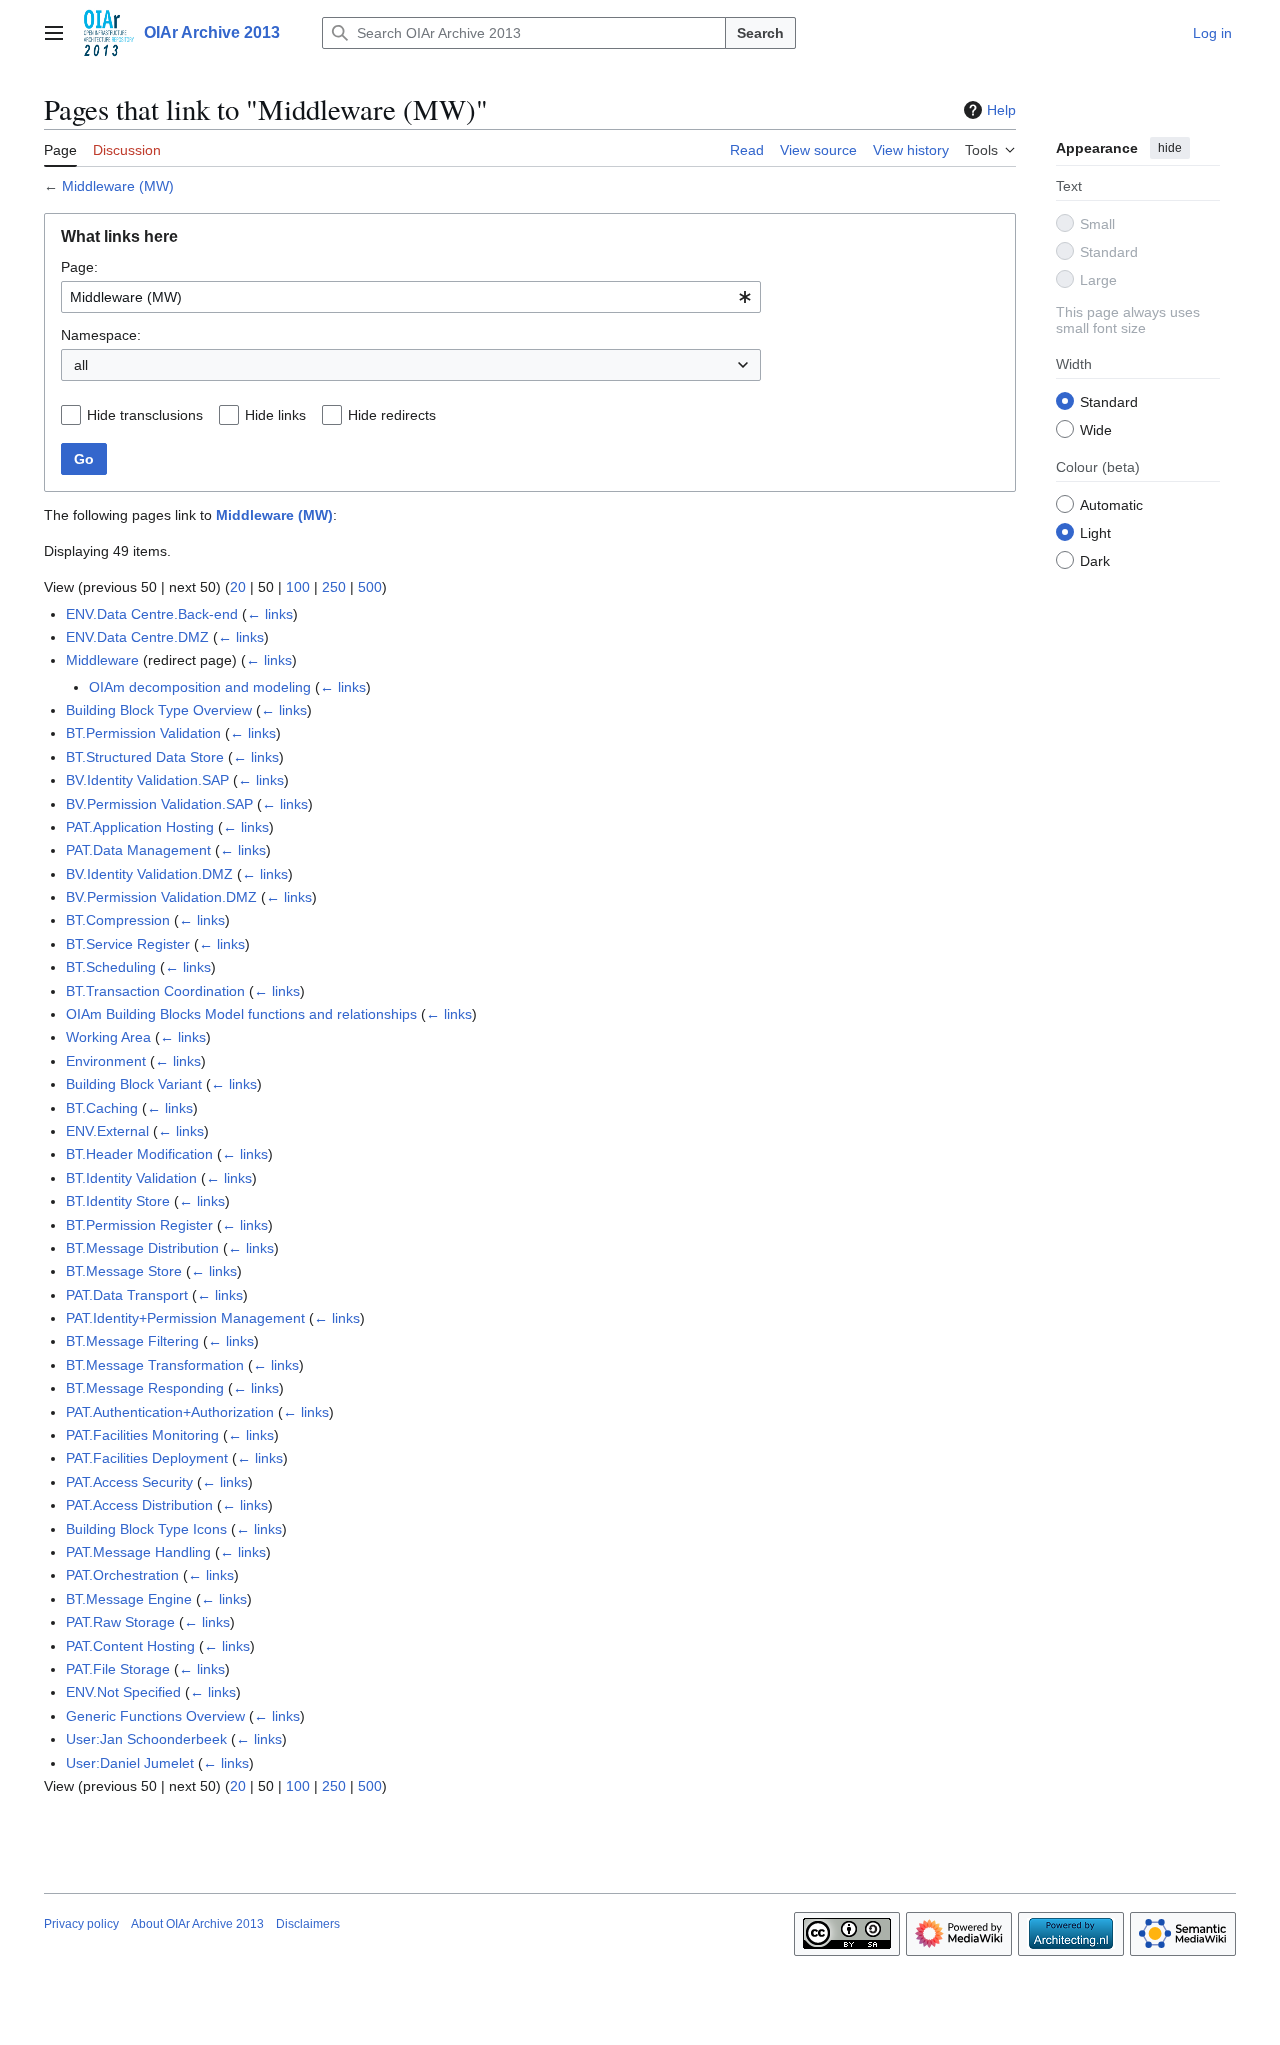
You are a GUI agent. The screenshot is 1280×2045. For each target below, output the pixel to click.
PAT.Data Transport (127, 1295)
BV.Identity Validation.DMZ (149, 874)
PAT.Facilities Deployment (147, 1458)
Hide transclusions (145, 415)
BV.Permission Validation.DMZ (161, 897)
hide (1170, 148)
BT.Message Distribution (142, 1248)
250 (334, 587)
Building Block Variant (134, 1084)
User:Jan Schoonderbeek (146, 1739)
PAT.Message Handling (138, 1552)
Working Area (108, 1037)
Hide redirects (392, 415)
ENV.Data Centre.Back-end (152, 614)
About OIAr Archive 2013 (197, 1924)
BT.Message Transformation (155, 1365)
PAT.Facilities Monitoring (142, 1435)
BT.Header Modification (139, 1154)
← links (270, 614)
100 (298, 587)
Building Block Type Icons (146, 1529)
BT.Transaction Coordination (155, 991)
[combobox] (411, 297)
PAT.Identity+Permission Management (185, 1318)
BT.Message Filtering (132, 1341)
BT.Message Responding (145, 1388)
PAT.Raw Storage (120, 1622)
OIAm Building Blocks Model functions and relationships (241, 1014)
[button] (54, 33)
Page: (79, 267)
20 (238, 587)
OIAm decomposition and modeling (200, 687)
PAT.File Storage (118, 1669)
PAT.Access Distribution (139, 1505)
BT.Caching (102, 1108)
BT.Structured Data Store (145, 757)
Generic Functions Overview (155, 1716)
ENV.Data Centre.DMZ (137, 637)
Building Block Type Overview (159, 710)
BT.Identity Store (118, 1201)
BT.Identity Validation (131, 1178)
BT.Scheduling (111, 967)
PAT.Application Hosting (140, 827)
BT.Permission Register (139, 1225)
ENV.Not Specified (123, 1692)
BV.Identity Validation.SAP (147, 780)
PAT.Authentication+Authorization (170, 1412)
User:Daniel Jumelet (130, 1763)
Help (1001, 110)
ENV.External (107, 1131)
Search (760, 33)
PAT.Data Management (138, 850)
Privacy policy (81, 1924)
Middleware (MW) (118, 186)
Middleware (102, 660)
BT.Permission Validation (143, 733)
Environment (106, 1061)
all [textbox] (81, 365)
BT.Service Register (128, 944)
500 (370, 587)
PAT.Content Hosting (130, 1646)
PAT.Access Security (129, 1482)
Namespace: (101, 335)
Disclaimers (308, 1924)
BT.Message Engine (129, 1599)
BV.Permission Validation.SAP (159, 804)
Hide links (275, 415)
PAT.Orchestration (122, 1575)
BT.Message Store (124, 1271)
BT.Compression (118, 920)
